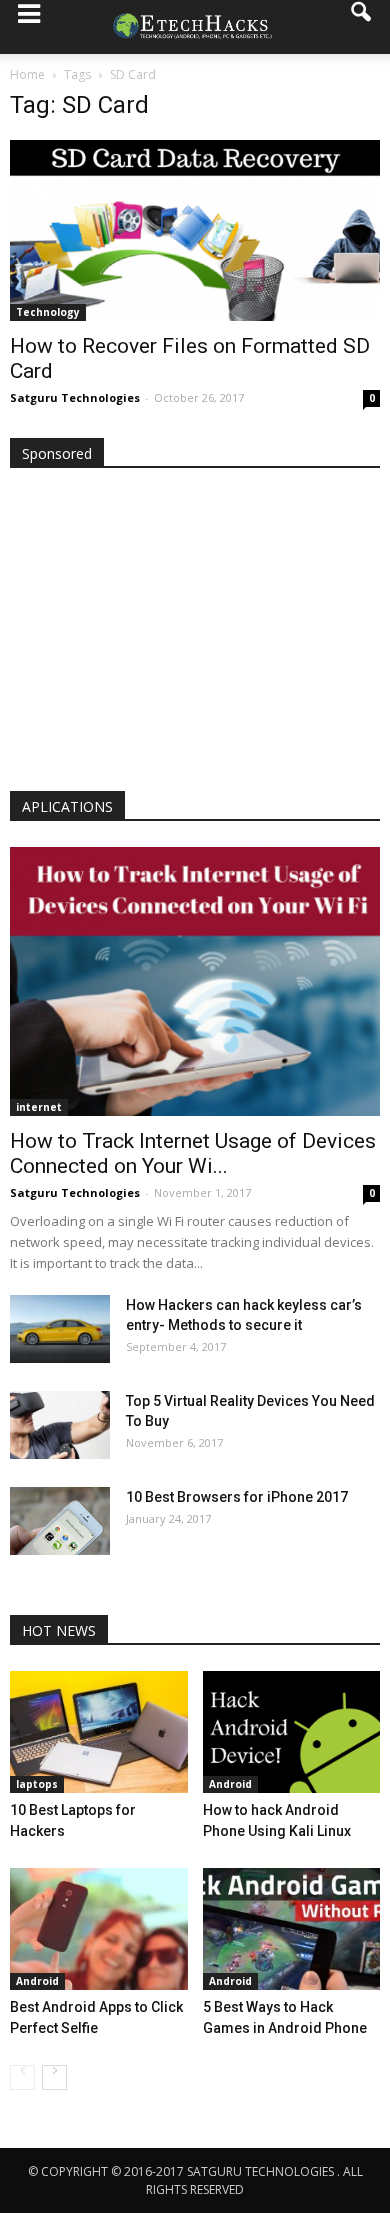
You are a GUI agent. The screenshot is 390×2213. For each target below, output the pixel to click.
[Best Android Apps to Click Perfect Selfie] (99, 1929)
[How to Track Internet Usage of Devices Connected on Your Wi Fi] (195, 981)
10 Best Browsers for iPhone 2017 (237, 1497)
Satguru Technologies (75, 397)
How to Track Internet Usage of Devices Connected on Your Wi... (193, 1153)
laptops (37, 1784)
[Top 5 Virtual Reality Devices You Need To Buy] (60, 1425)
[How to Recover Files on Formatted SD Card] (195, 230)
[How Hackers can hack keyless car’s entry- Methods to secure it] (60, 1329)
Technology (48, 312)
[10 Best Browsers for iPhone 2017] (60, 1521)
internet (39, 1107)
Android (230, 1784)
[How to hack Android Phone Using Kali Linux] (292, 1732)
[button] (362, 27)
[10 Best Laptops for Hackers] (99, 1732)
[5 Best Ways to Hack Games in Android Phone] (292, 1929)
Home (27, 74)
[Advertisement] (195, 634)
